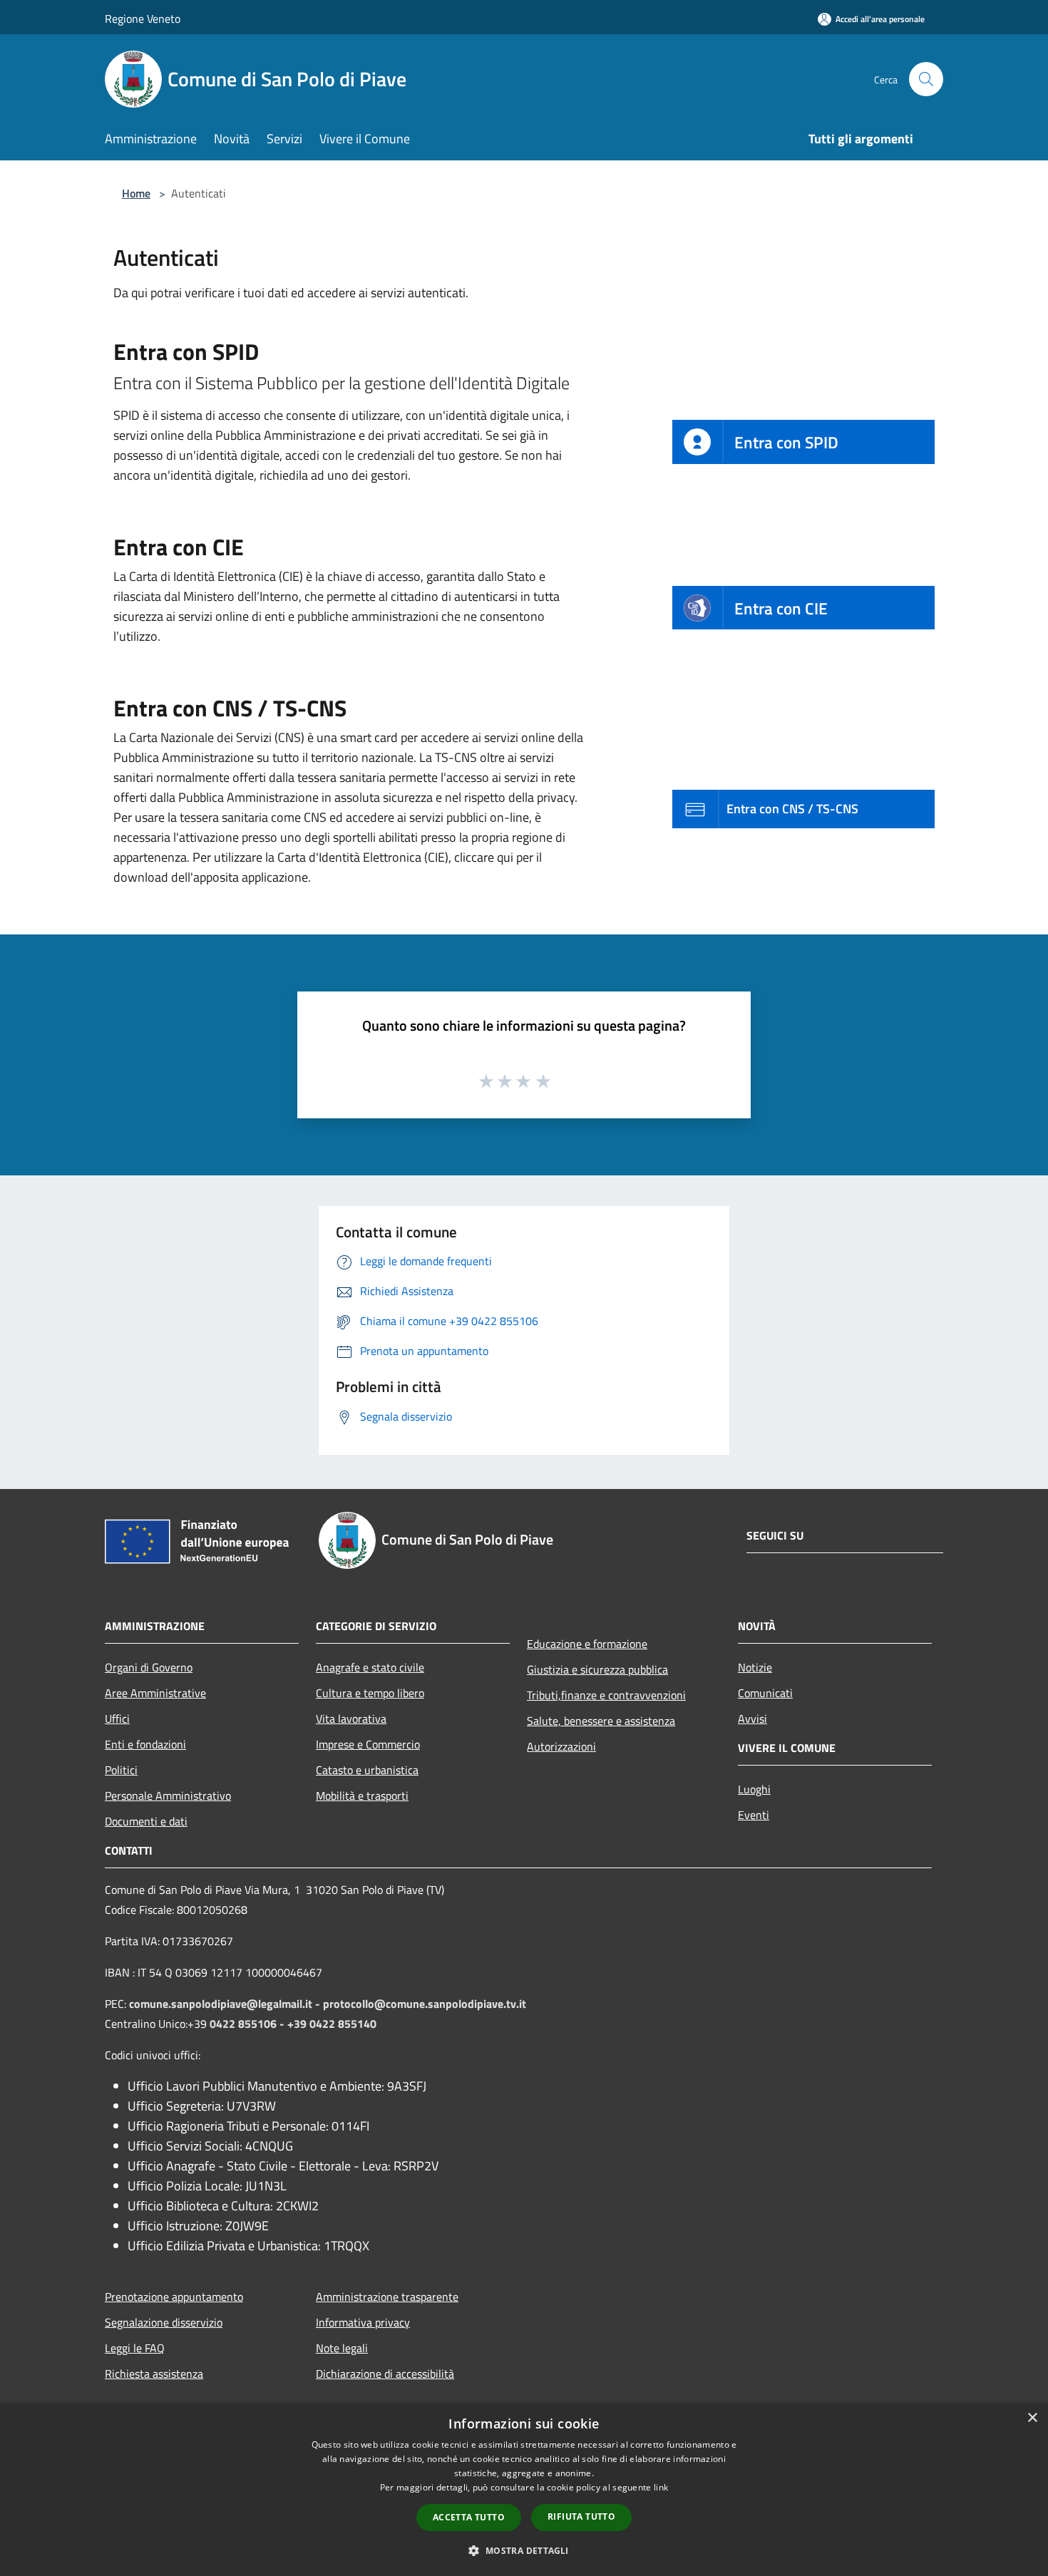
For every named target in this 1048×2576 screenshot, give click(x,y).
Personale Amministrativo (168, 1796)
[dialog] (524, 2489)
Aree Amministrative (155, 1693)
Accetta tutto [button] (469, 2517)
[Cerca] (926, 79)
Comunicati (765, 1693)
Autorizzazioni (561, 1746)
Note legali (342, 2348)
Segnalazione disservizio (164, 2322)
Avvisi (752, 1719)
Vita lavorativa (351, 1719)
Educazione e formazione (587, 1644)
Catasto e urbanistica (367, 1770)
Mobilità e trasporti (362, 1796)
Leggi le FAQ (135, 2348)
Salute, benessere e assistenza (601, 1721)
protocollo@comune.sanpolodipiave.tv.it (425, 2004)
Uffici (117, 1719)
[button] (524, 2550)
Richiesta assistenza (154, 2374)
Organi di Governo (149, 1667)
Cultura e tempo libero (370, 1693)
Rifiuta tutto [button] (581, 2516)
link (661, 2487)
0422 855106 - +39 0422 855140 (293, 2024)
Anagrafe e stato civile (370, 1667)
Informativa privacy (363, 2322)
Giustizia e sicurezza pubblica (597, 1669)
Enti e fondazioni (145, 1744)
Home (136, 193)
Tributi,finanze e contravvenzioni (606, 1695)
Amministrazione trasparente (387, 2297)
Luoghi (754, 1789)
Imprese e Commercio (368, 1744)
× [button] (1032, 2418)
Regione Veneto (143, 19)
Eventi (754, 1815)
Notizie (755, 1667)
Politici (121, 1770)
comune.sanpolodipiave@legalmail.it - (226, 2004)
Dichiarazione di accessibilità (385, 2374)
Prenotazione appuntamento (174, 2297)
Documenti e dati (146, 1821)
